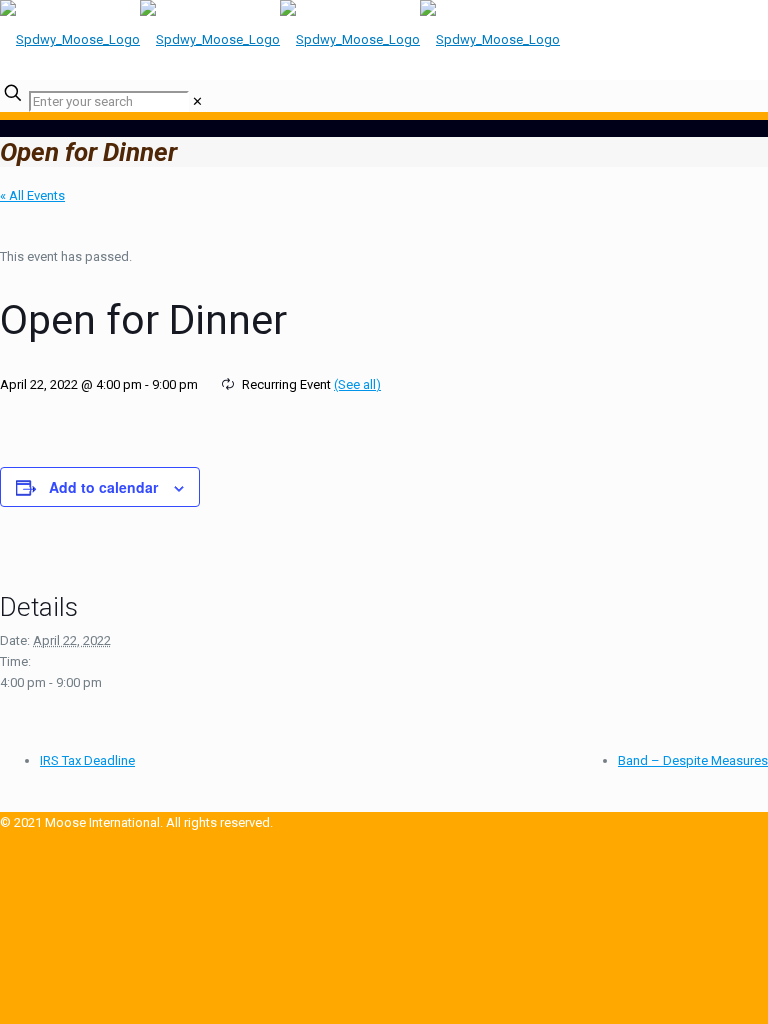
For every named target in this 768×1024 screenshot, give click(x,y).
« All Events (32, 195)
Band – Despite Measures (693, 760)
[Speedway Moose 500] (280, 39)
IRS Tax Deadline (87, 760)
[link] (197, 101)
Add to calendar (103, 487)
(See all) (357, 384)
